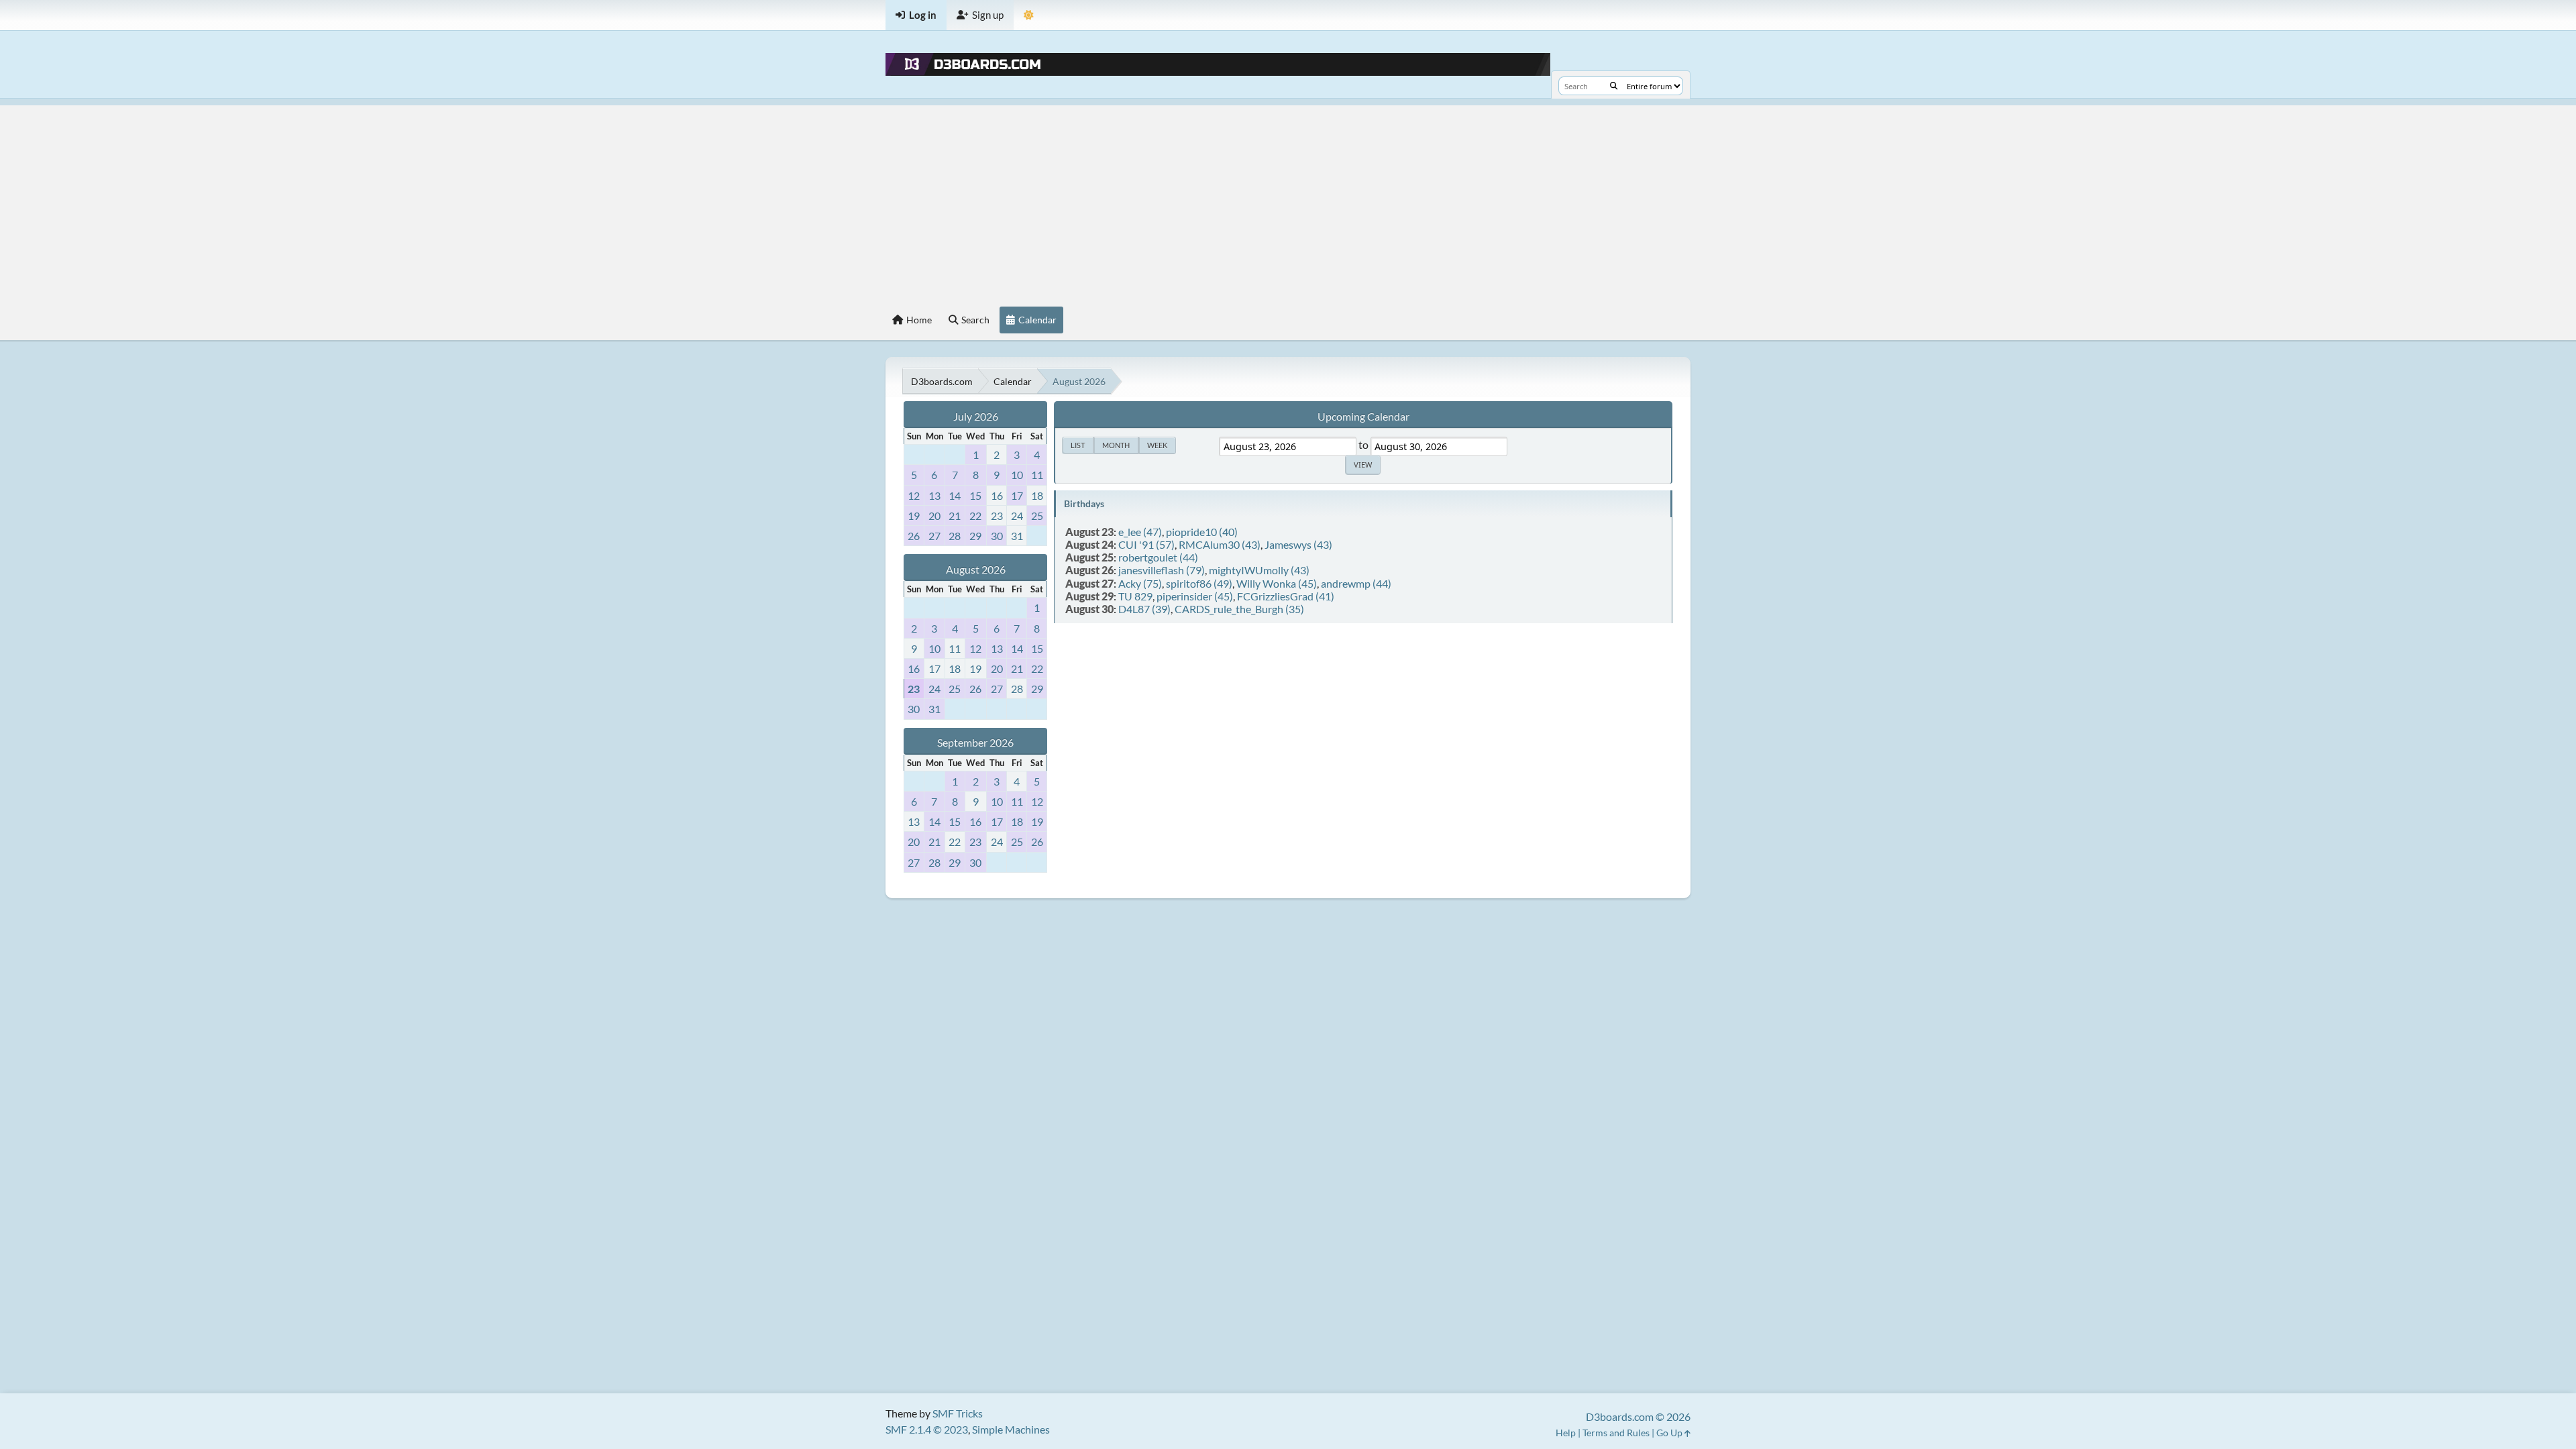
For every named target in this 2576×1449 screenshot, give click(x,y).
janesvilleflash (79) (1162, 570)
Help (1566, 1433)
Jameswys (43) (1298, 544)
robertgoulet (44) (1158, 557)
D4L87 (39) (1144, 609)
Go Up (1670, 1433)
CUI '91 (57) (1146, 544)
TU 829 (1135, 596)
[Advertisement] (1288, 199)
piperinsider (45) (1195, 596)
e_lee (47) (1140, 532)
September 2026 (975, 742)
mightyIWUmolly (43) (1259, 570)
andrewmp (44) (1356, 583)
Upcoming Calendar (1363, 416)
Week (1157, 445)
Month (1116, 445)
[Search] (1614, 86)
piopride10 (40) (1202, 532)
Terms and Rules (1616, 1433)
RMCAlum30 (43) (1220, 544)
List (1078, 445)
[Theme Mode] (1029, 15)
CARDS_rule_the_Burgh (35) (1239, 609)
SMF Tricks (958, 1413)
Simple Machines (1011, 1429)
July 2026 (976, 416)
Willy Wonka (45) (1277, 583)
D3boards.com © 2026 (1638, 1416)
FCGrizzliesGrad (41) (1286, 596)
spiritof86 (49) (1199, 583)
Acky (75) (1140, 583)
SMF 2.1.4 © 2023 (927, 1429)
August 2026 (976, 569)
